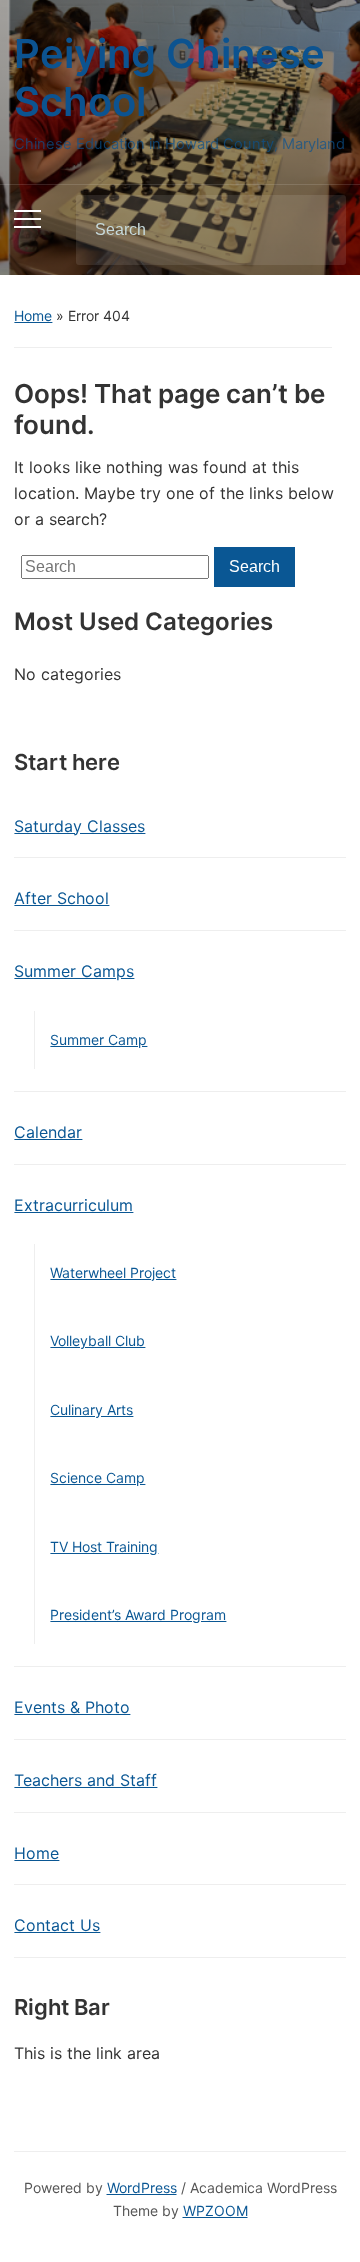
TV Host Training (104, 1546)
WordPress (142, 2187)
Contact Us (57, 1925)
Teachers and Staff (85, 1780)
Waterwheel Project (113, 1272)
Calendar (48, 1132)
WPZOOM (215, 2210)
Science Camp (97, 1477)
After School (61, 898)
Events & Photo (72, 1707)
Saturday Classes (79, 826)
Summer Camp (98, 1039)
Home (33, 315)
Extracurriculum (73, 1205)
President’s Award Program (138, 1614)
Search (314, 230)
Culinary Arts (91, 1409)
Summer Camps (74, 971)
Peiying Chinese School (169, 77)
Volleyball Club (97, 1340)
